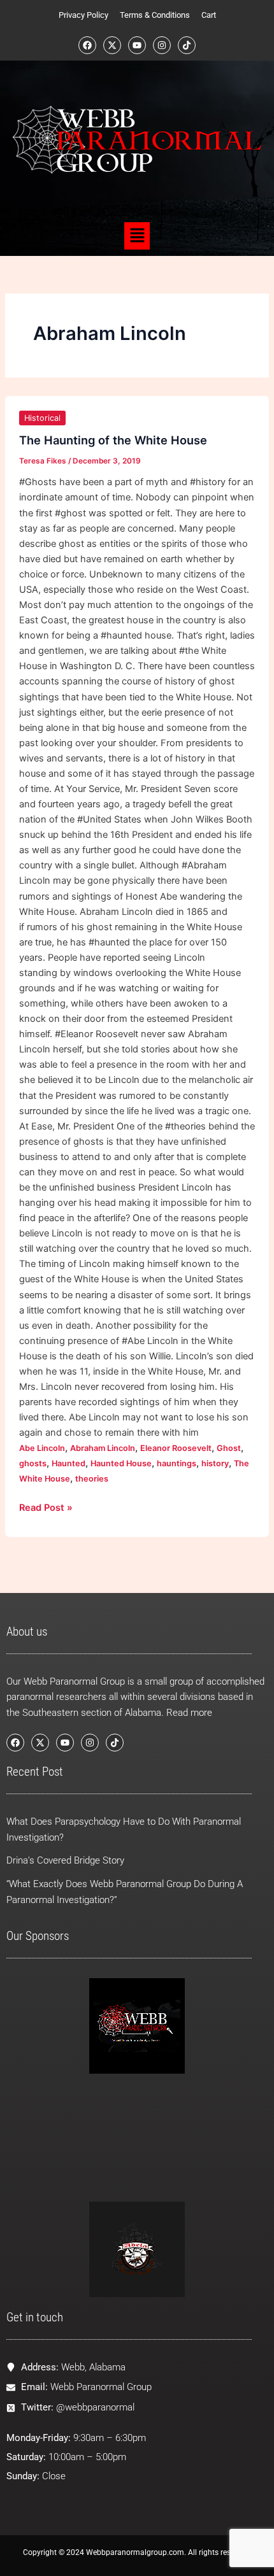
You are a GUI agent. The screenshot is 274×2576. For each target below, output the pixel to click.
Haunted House (121, 1463)
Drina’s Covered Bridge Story (65, 1860)
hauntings (177, 1463)
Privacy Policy (83, 15)
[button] (137, 236)
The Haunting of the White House (113, 440)
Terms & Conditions (155, 15)
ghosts (33, 1463)
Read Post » (46, 1507)
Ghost (229, 1448)
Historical (42, 418)
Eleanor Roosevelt (176, 1448)
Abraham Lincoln (103, 1448)
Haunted (68, 1463)
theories (92, 1479)
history (215, 1463)
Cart (209, 15)
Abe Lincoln (42, 1448)
